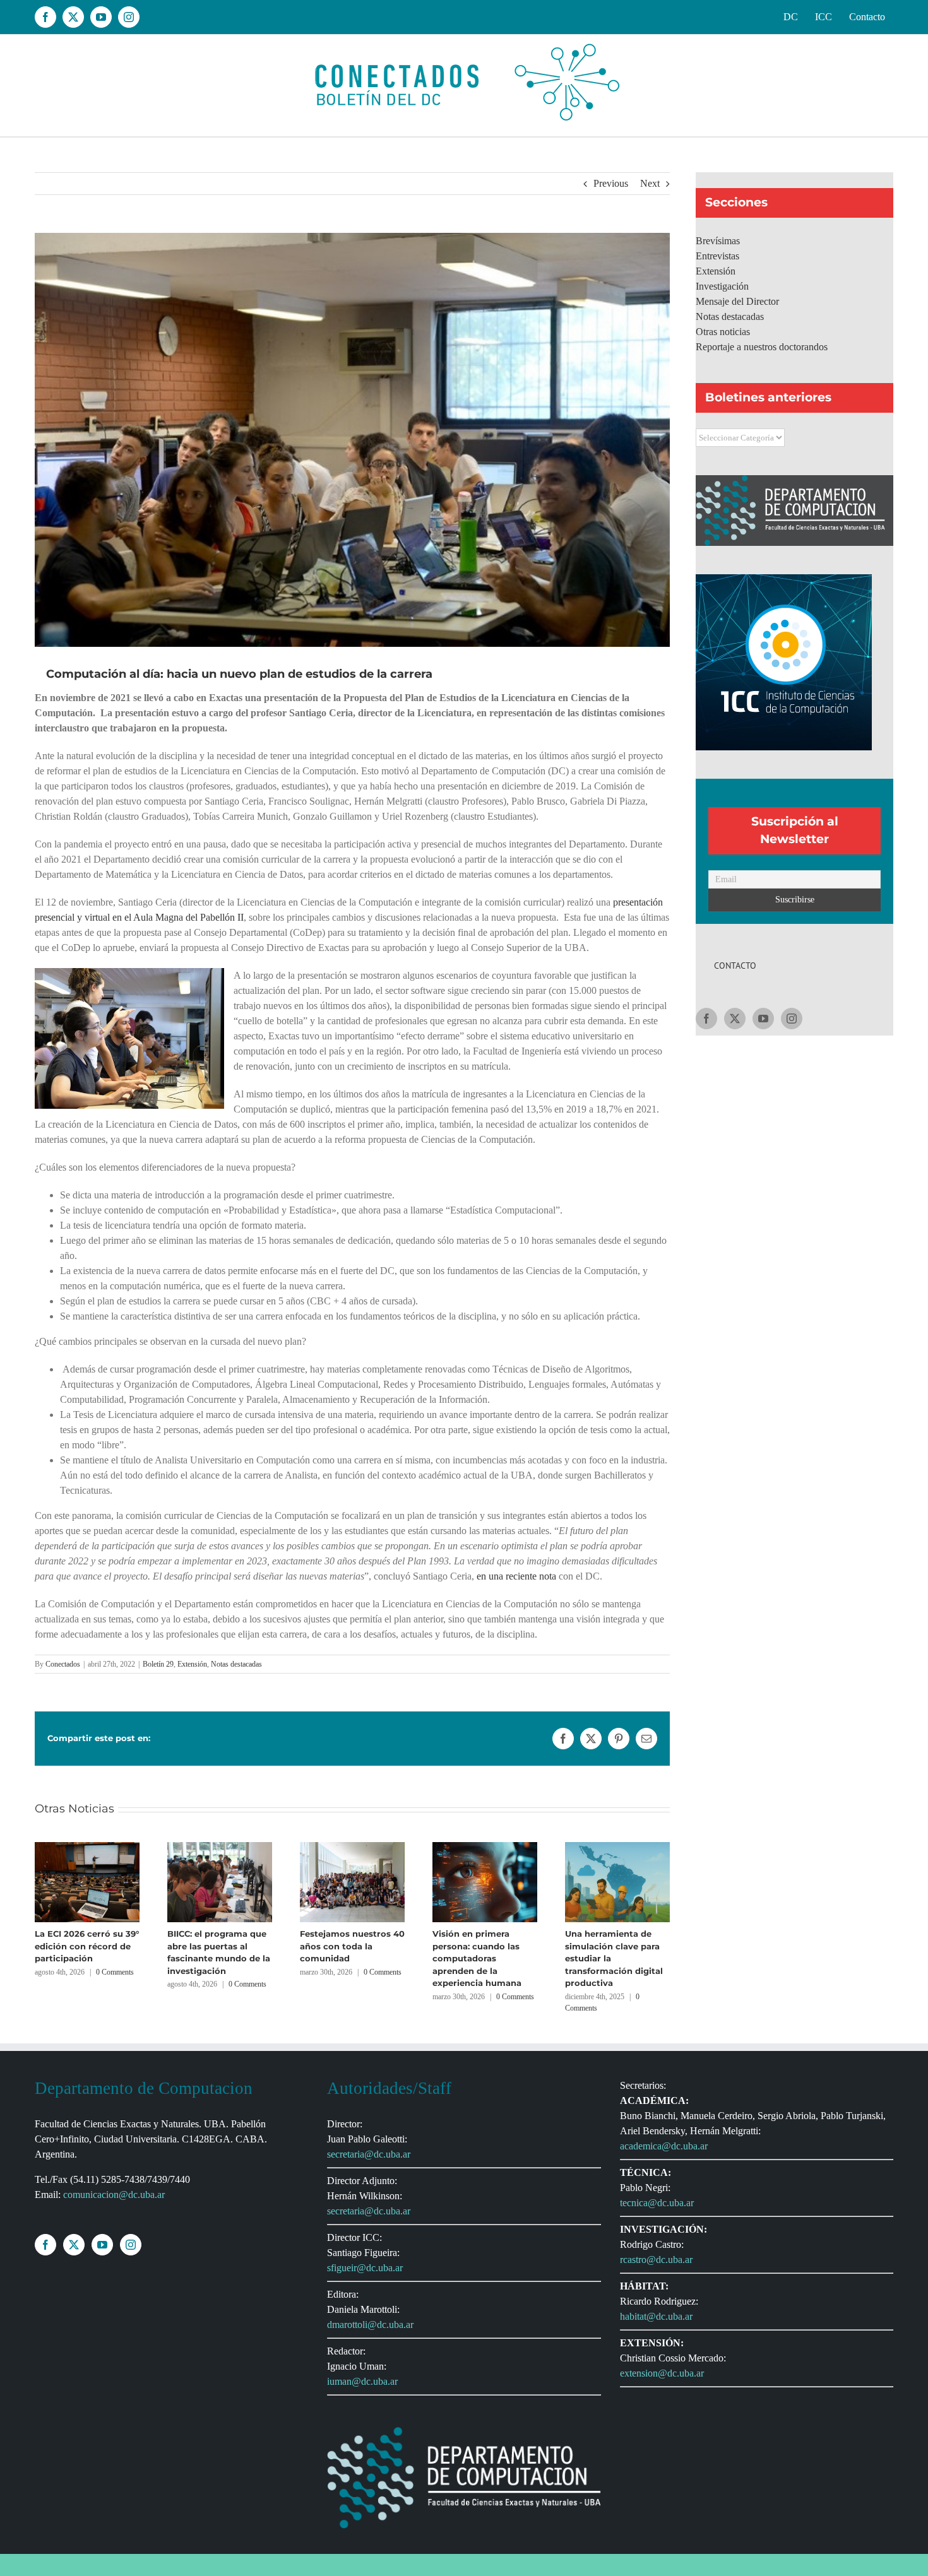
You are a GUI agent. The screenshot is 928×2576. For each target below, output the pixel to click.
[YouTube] (763, 1019)
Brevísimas (718, 241)
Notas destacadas (236, 1664)
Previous (611, 183)
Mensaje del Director (737, 301)
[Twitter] (735, 1019)
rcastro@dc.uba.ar (656, 2260)
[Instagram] (792, 1019)
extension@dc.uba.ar (662, 2373)
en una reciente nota (515, 1576)
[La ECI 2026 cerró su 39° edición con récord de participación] (87, 1847)
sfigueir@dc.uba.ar (365, 2268)
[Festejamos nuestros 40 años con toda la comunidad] (352, 1847)
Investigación (722, 286)
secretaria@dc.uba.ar (369, 2154)
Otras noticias (723, 332)
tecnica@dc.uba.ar (657, 2203)
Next (650, 183)
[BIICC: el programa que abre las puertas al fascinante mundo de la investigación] (220, 1847)
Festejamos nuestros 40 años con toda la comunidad (352, 1946)
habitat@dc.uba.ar (656, 2316)
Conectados (63, 1664)
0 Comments (115, 1972)
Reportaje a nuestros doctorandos (762, 347)
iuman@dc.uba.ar (362, 2381)
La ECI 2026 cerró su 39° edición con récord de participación (87, 1946)
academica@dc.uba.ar (664, 2146)
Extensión (192, 1664)
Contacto (735, 966)
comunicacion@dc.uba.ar (114, 2195)
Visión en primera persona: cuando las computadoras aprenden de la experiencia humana (477, 1958)
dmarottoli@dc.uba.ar (370, 2325)
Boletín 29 (158, 1664)
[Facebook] (706, 1019)
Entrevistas (717, 256)
